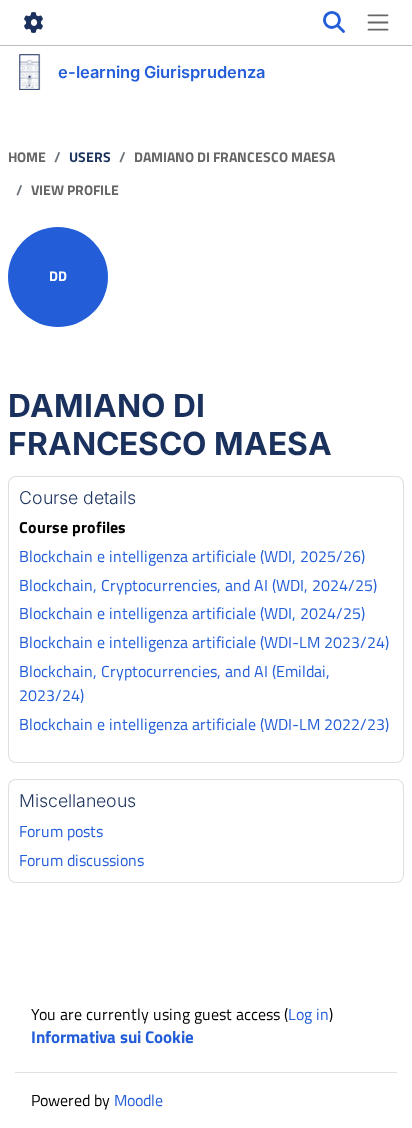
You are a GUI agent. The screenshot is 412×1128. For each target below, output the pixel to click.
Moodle (138, 1100)
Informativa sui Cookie (112, 1037)
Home (27, 157)
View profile (75, 190)
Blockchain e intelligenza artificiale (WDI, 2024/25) (192, 613)
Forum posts (61, 831)
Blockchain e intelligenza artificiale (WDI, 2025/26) (192, 556)
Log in (308, 1014)
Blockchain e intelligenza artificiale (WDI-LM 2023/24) (204, 642)
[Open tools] (34, 23)
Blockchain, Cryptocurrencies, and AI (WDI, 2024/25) (198, 585)
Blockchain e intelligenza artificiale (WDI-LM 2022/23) (204, 724)
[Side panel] (378, 23)
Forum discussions (81, 860)
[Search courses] (334, 23)
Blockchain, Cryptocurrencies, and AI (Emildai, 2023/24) (174, 683)
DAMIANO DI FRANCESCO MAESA (234, 157)
